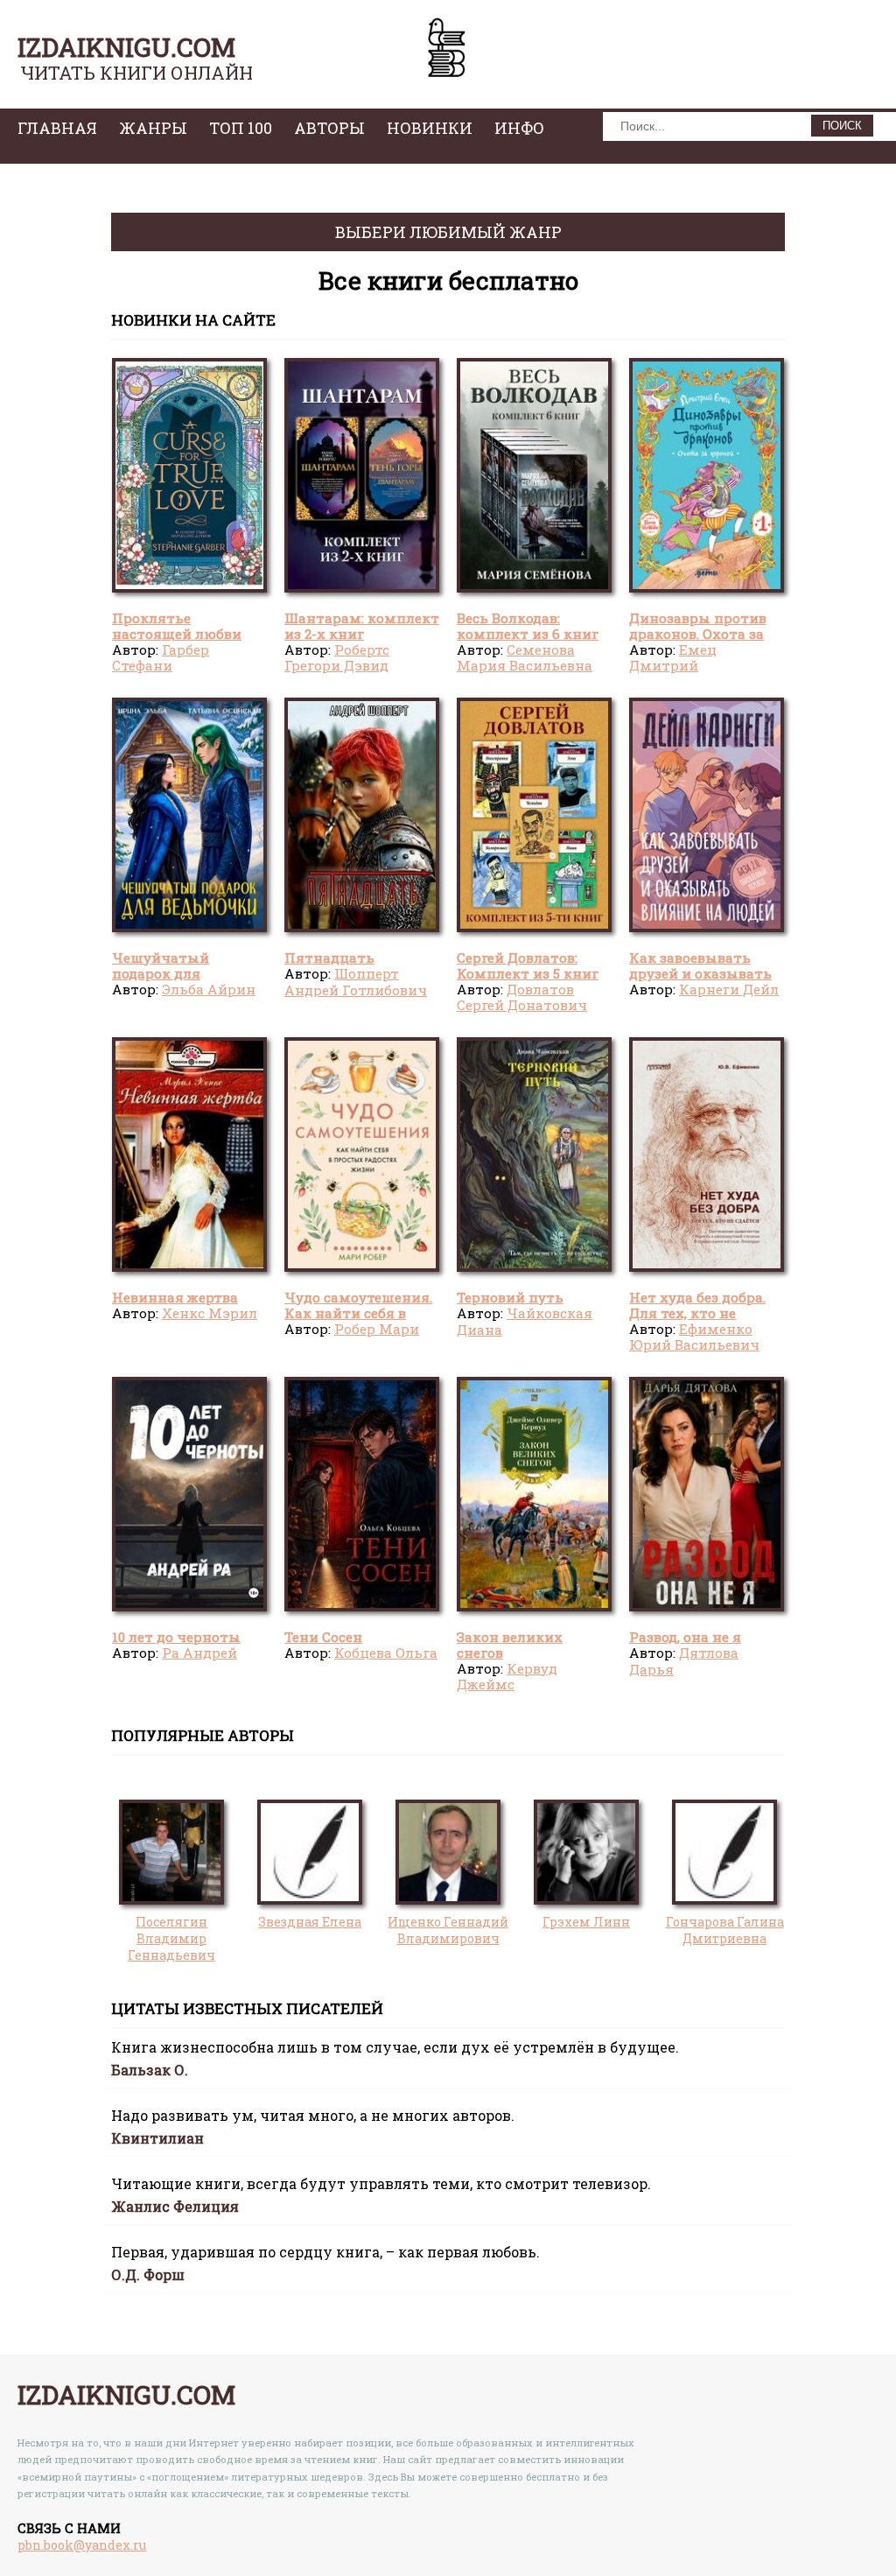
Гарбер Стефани (161, 657)
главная (57, 128)
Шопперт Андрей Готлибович (356, 981)
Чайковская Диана (525, 1321)
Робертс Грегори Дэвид (337, 657)
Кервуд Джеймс (507, 1676)
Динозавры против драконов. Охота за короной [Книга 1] (698, 634)
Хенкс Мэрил (210, 1313)
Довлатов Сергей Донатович (522, 997)
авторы (329, 128)
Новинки (430, 128)
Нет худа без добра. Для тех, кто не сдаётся (697, 1313)
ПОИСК (842, 126)
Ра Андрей (199, 1653)
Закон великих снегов (510, 1645)
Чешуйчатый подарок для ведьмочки (161, 974)
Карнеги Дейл (729, 989)
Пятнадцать (329, 958)
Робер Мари (377, 1329)
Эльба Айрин (209, 989)
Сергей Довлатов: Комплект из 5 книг (528, 965)
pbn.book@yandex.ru (82, 2545)
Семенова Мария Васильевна (525, 657)
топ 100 (241, 128)
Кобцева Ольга (386, 1653)
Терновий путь (510, 1297)
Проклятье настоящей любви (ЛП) (177, 634)
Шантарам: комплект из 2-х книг (362, 626)
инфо (519, 128)
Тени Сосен (323, 1637)
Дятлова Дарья (684, 1660)
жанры (153, 128)
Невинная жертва (175, 1297)
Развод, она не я (685, 1637)
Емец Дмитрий (673, 657)
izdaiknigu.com (126, 47)
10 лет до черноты (176, 1637)
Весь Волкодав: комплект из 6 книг (528, 626)
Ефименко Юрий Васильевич (694, 1337)
